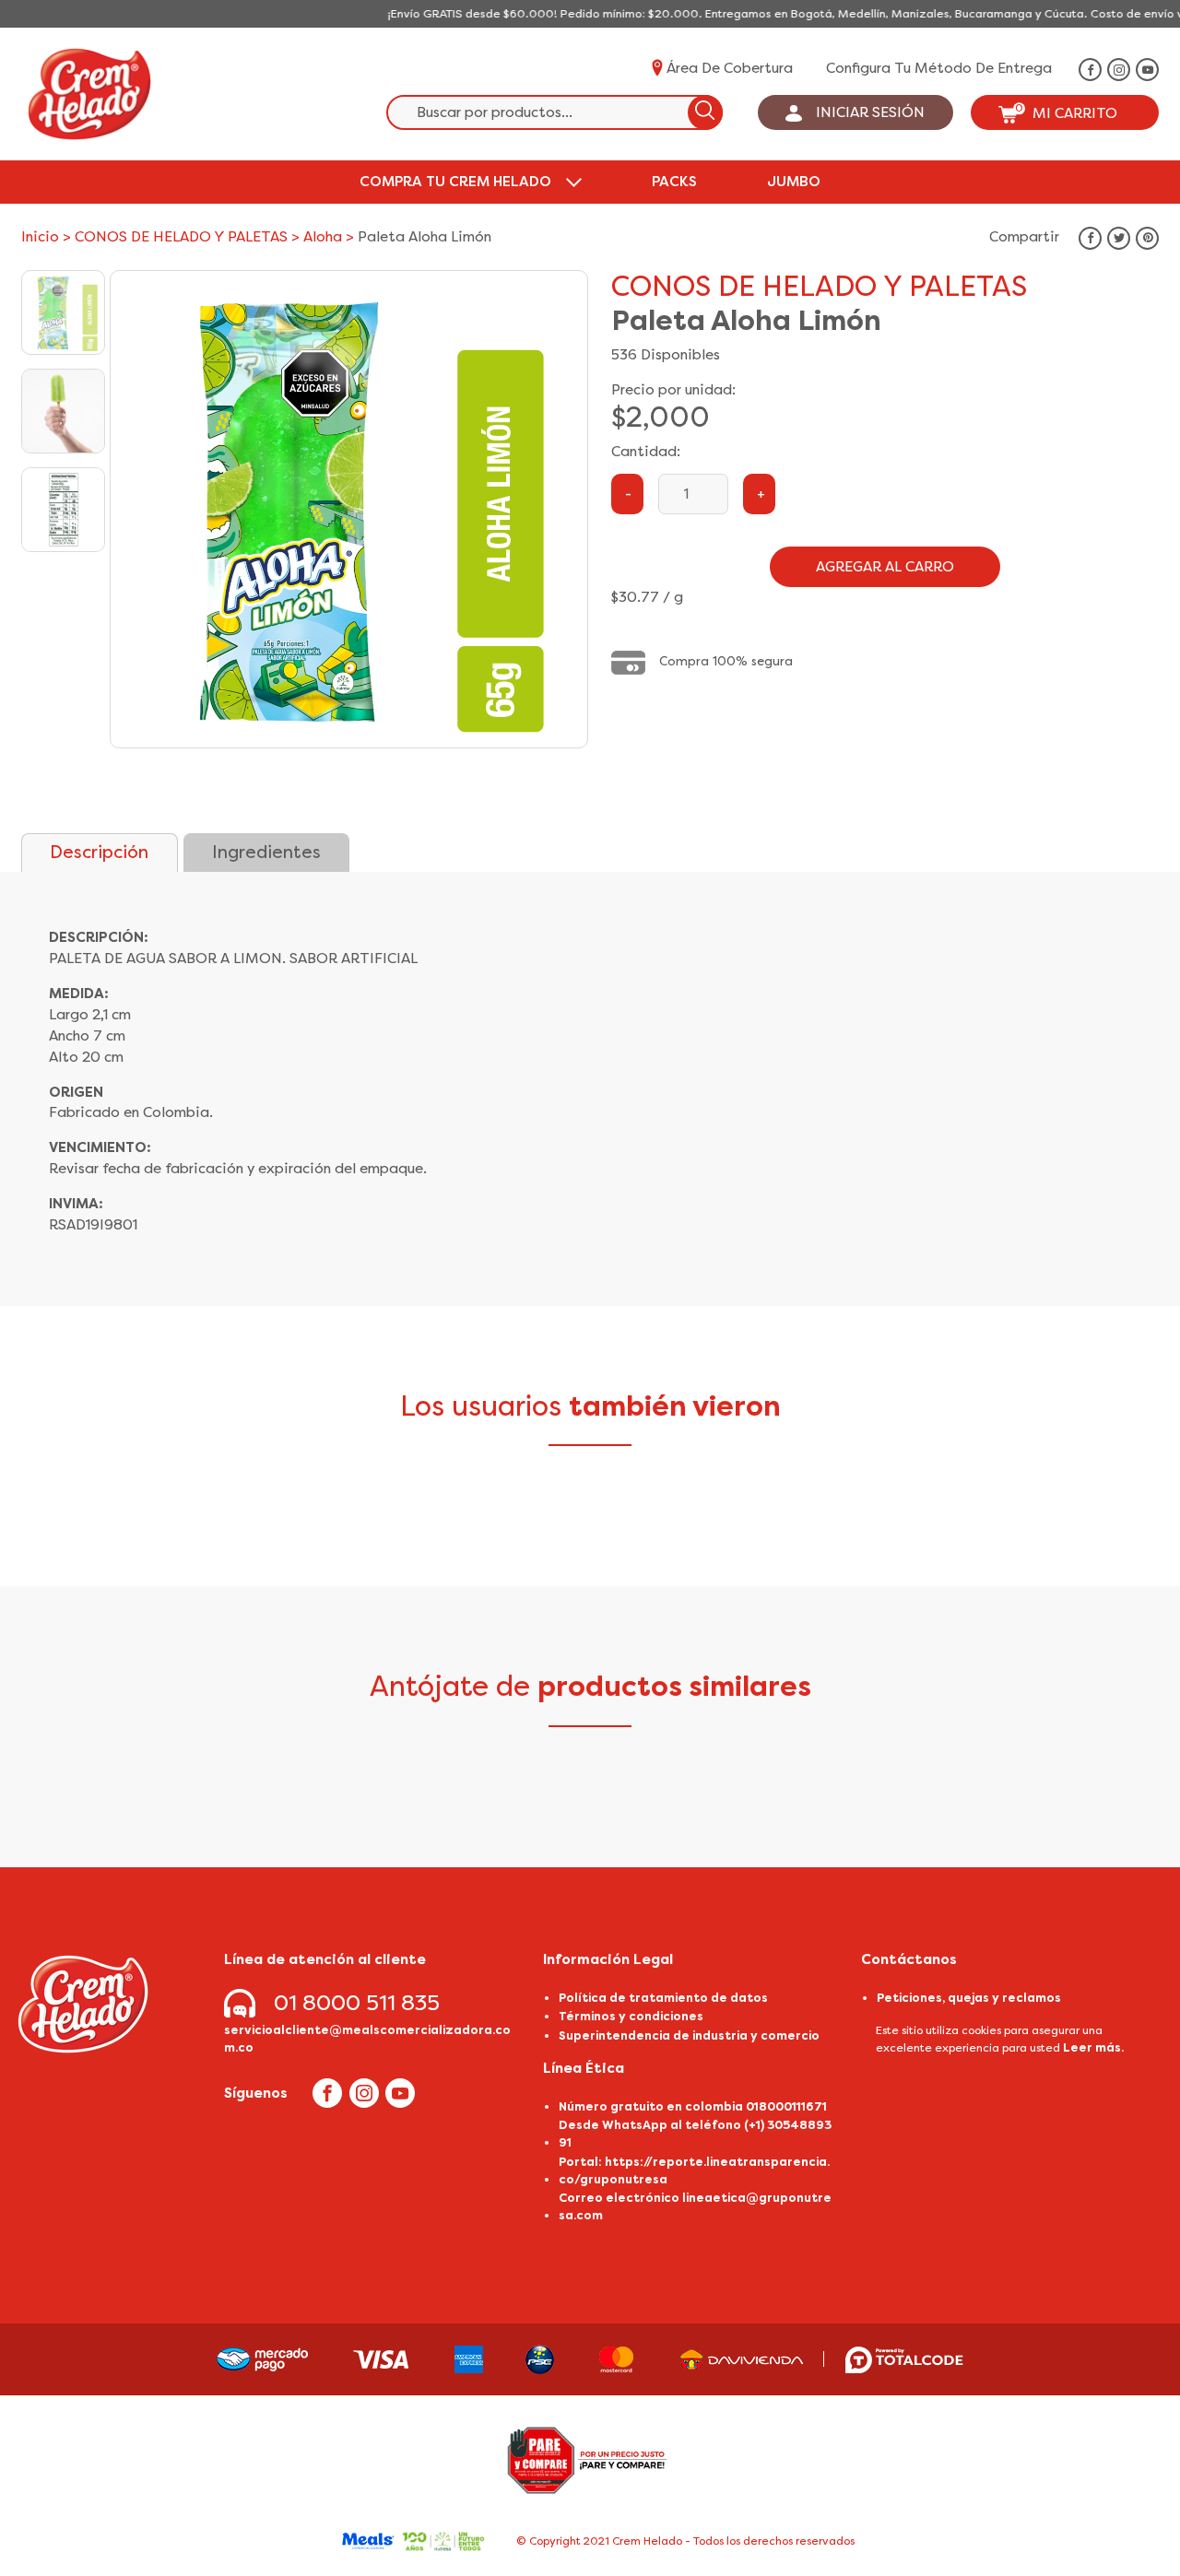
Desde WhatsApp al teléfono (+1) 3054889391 (695, 2134)
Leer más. (1093, 2047)
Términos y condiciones (631, 2016)
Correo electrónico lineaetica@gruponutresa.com (695, 2206)
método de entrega (983, 68)
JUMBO (794, 182)
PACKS (674, 182)
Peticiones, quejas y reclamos (969, 1998)
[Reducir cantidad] (627, 494)
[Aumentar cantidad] (759, 494)
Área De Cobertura (730, 68)
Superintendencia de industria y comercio (689, 2035)
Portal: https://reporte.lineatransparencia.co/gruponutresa (694, 2170)
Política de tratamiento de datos (663, 1998)
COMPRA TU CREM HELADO (455, 182)
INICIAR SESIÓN (870, 112)
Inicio (40, 237)
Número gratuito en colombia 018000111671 (693, 2106)
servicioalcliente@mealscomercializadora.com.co (367, 2039)
